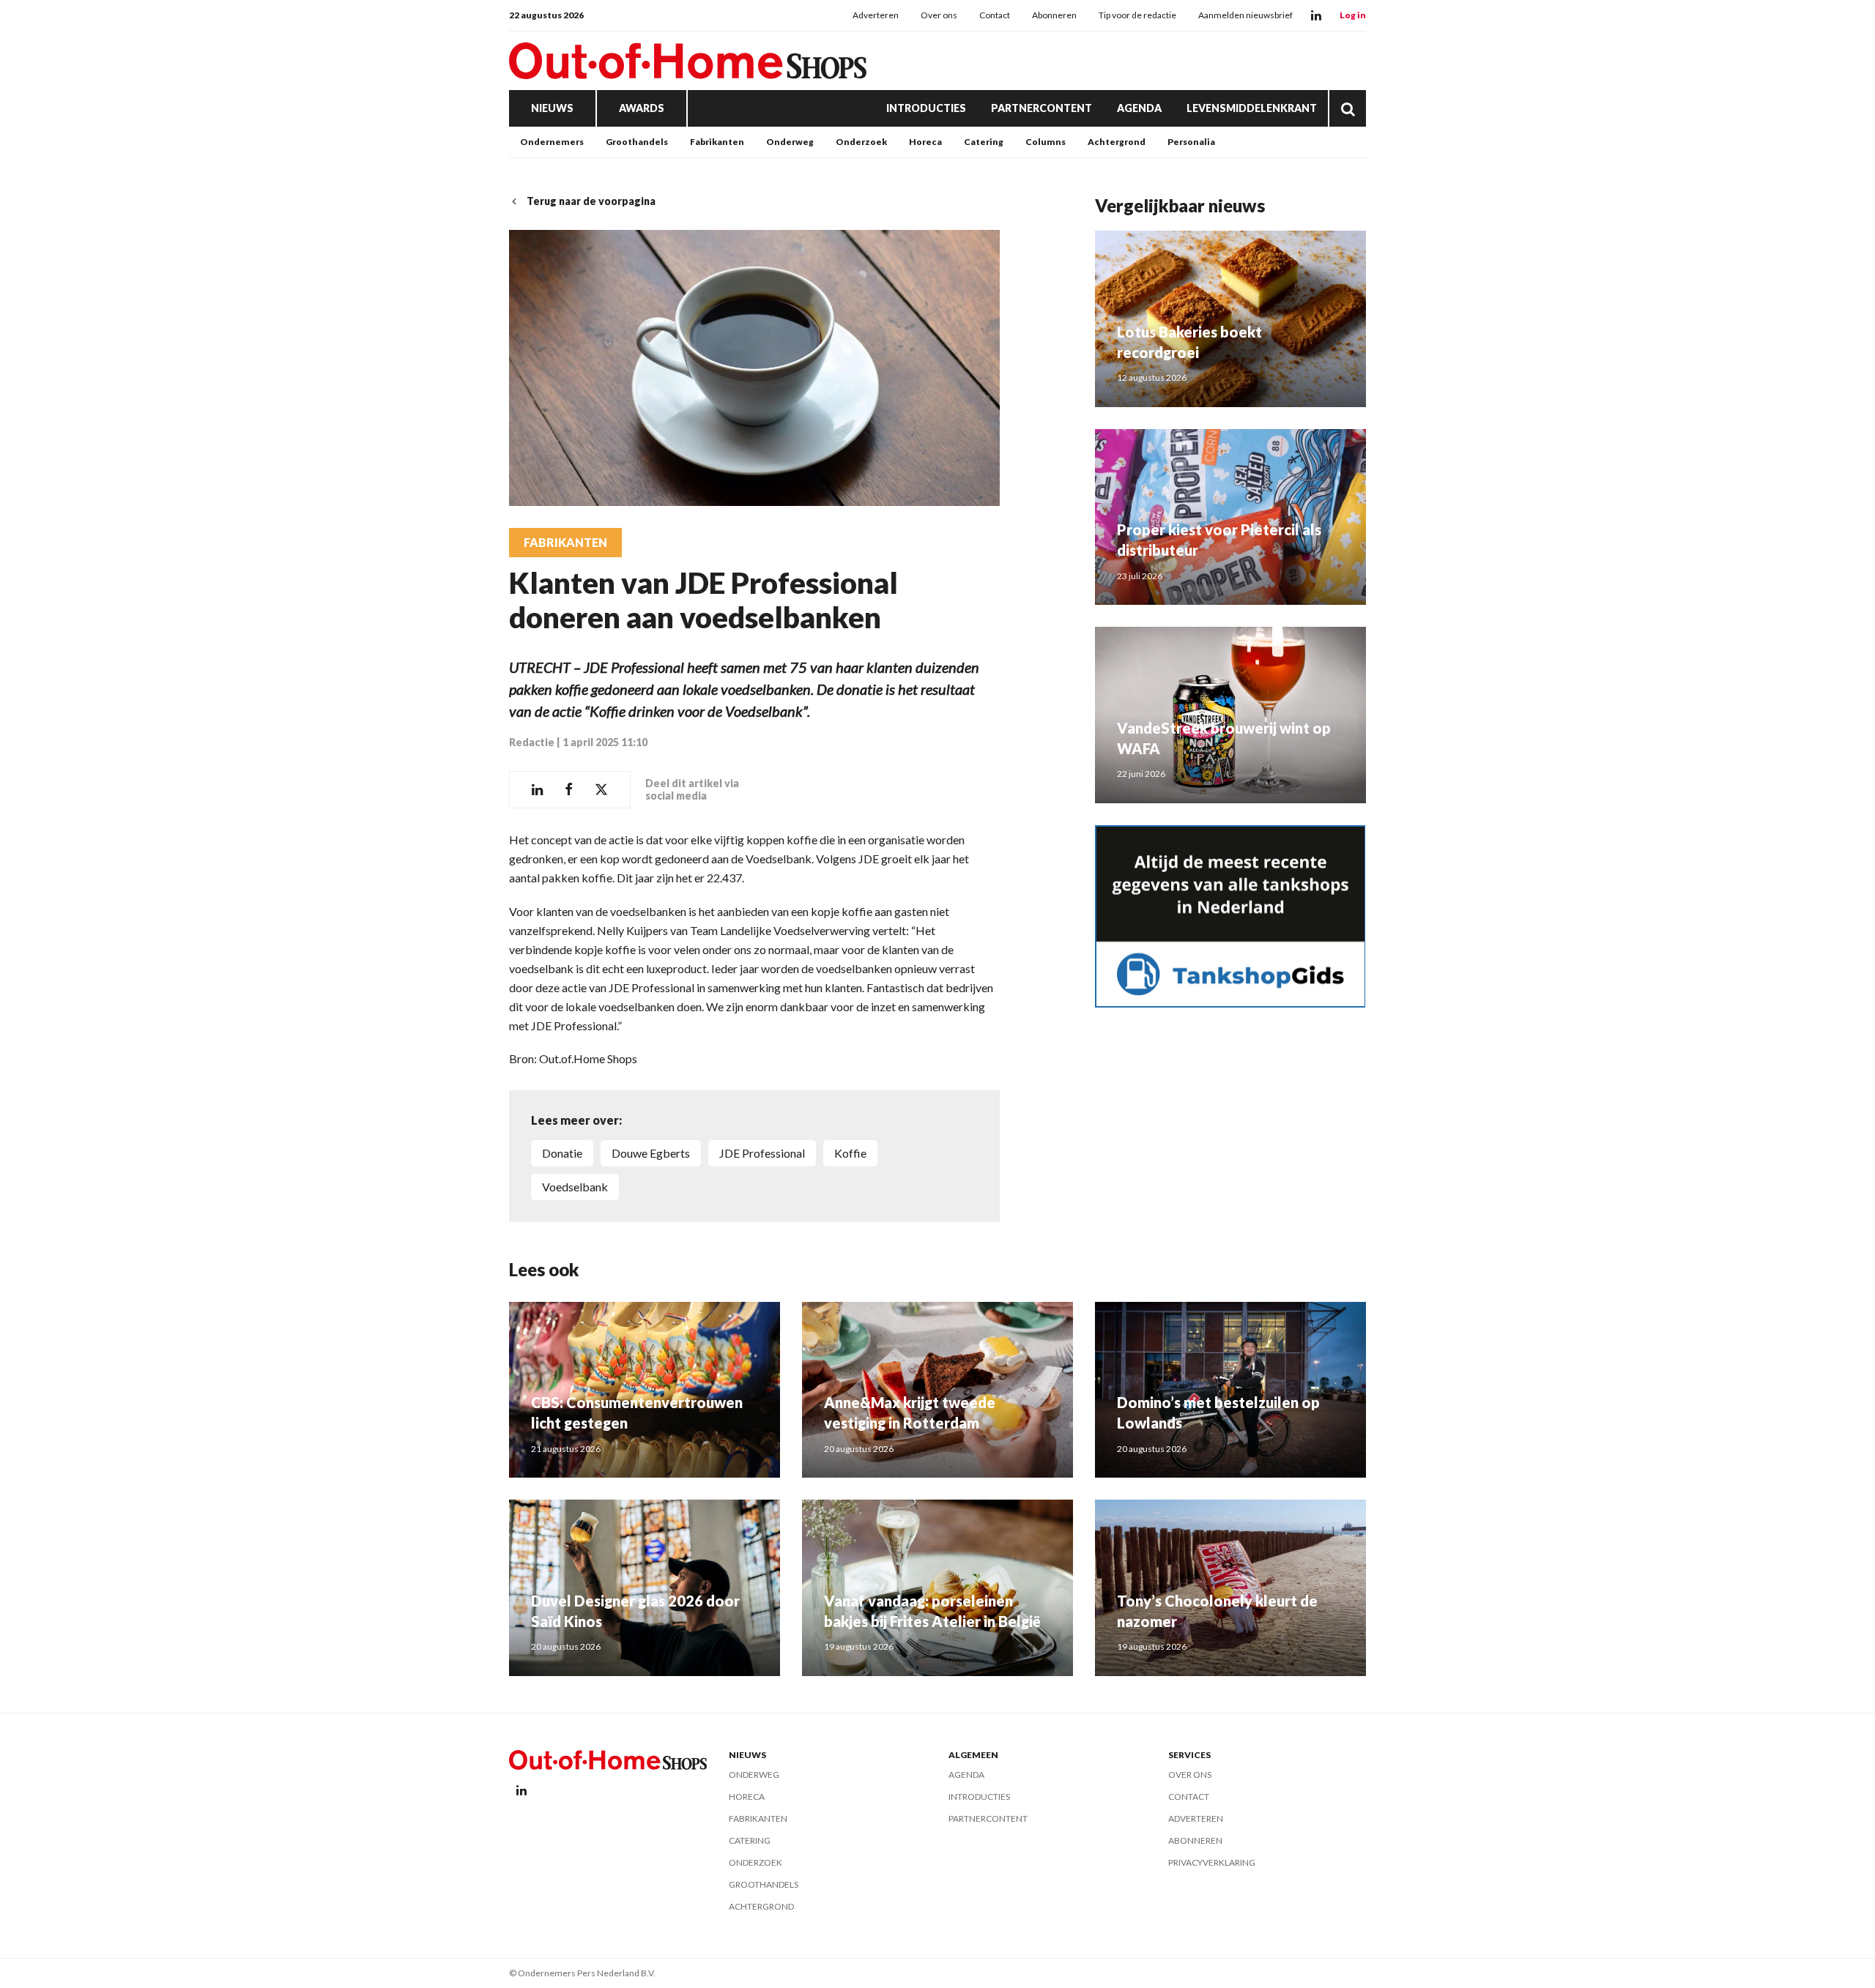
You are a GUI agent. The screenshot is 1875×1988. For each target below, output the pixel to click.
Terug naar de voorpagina (591, 201)
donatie (562, 1153)
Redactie (532, 742)
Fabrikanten (717, 142)
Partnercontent (1042, 108)
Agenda (1139, 108)
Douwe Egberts (651, 1153)
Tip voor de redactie (1137, 15)
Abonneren (1054, 15)
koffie (850, 1153)
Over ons (939, 15)
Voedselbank (575, 1187)
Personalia (1191, 142)
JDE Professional (762, 1153)
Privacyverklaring (1212, 1862)
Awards (642, 108)
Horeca (925, 142)
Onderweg (790, 142)
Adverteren (876, 15)
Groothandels (637, 142)
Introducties (926, 108)
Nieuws (552, 108)
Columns (1046, 142)
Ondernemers (552, 142)
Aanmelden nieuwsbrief (1245, 15)
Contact (995, 15)
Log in (1353, 15)
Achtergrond (1117, 142)
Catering (984, 142)
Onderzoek (861, 142)
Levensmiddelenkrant (1252, 108)
